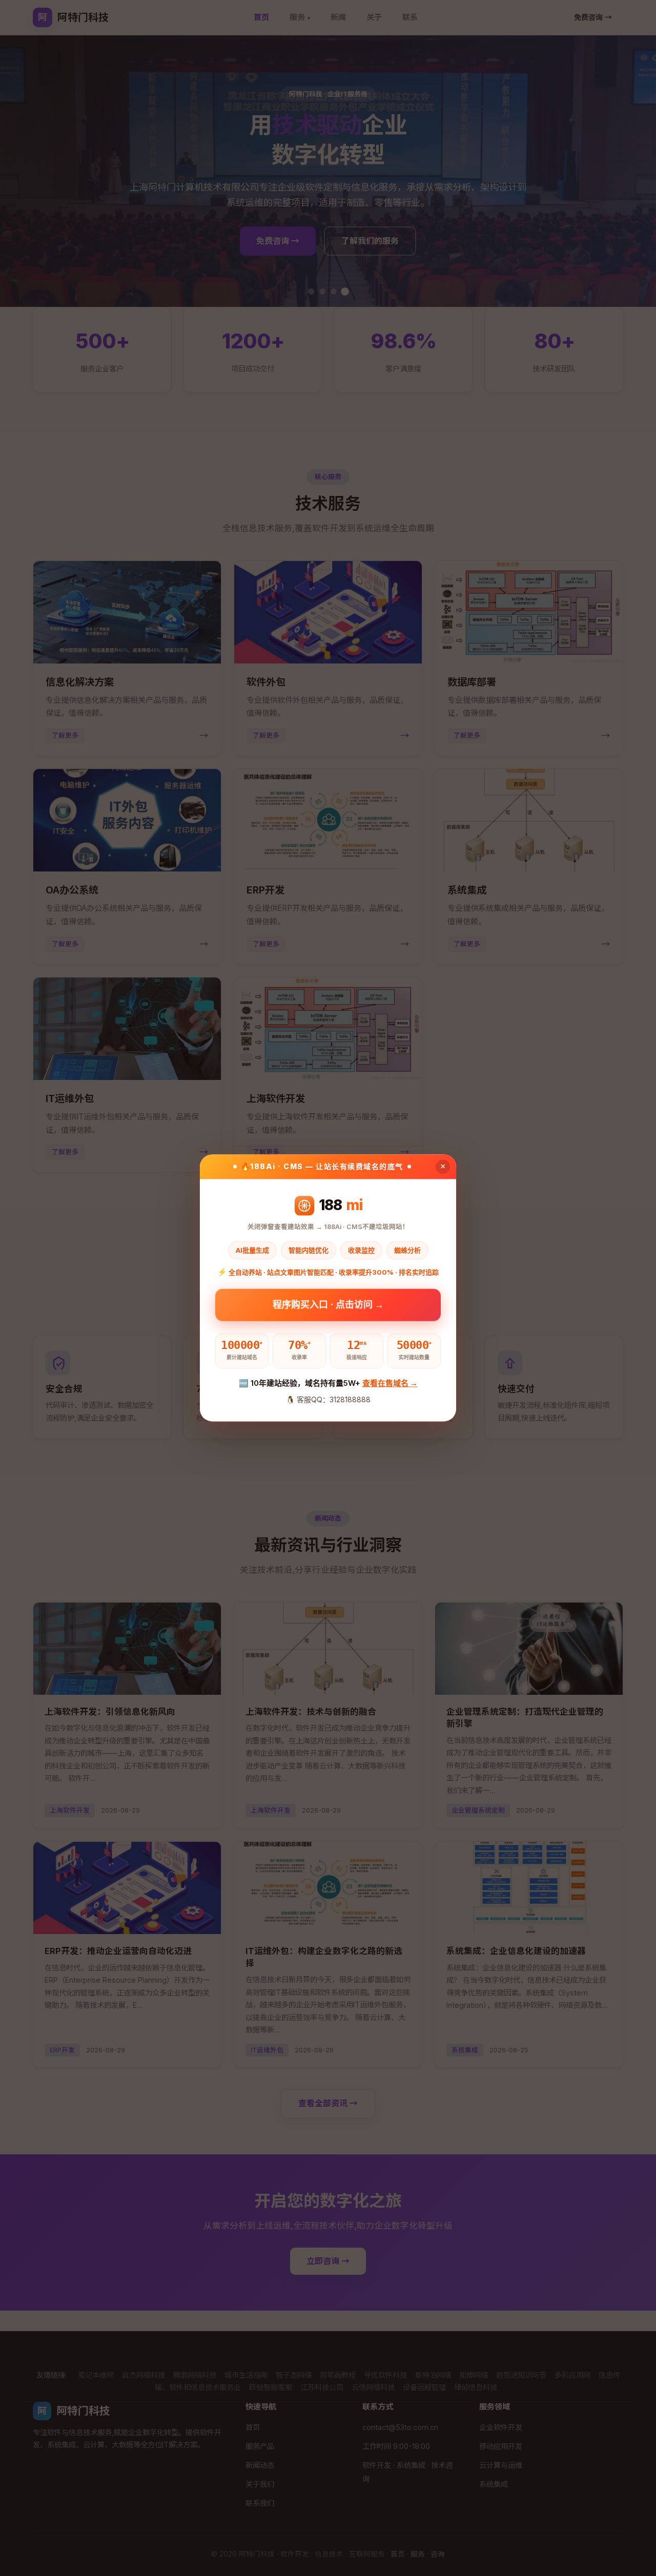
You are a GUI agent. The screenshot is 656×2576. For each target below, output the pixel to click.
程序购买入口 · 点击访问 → (328, 1304)
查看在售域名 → (390, 1383)
